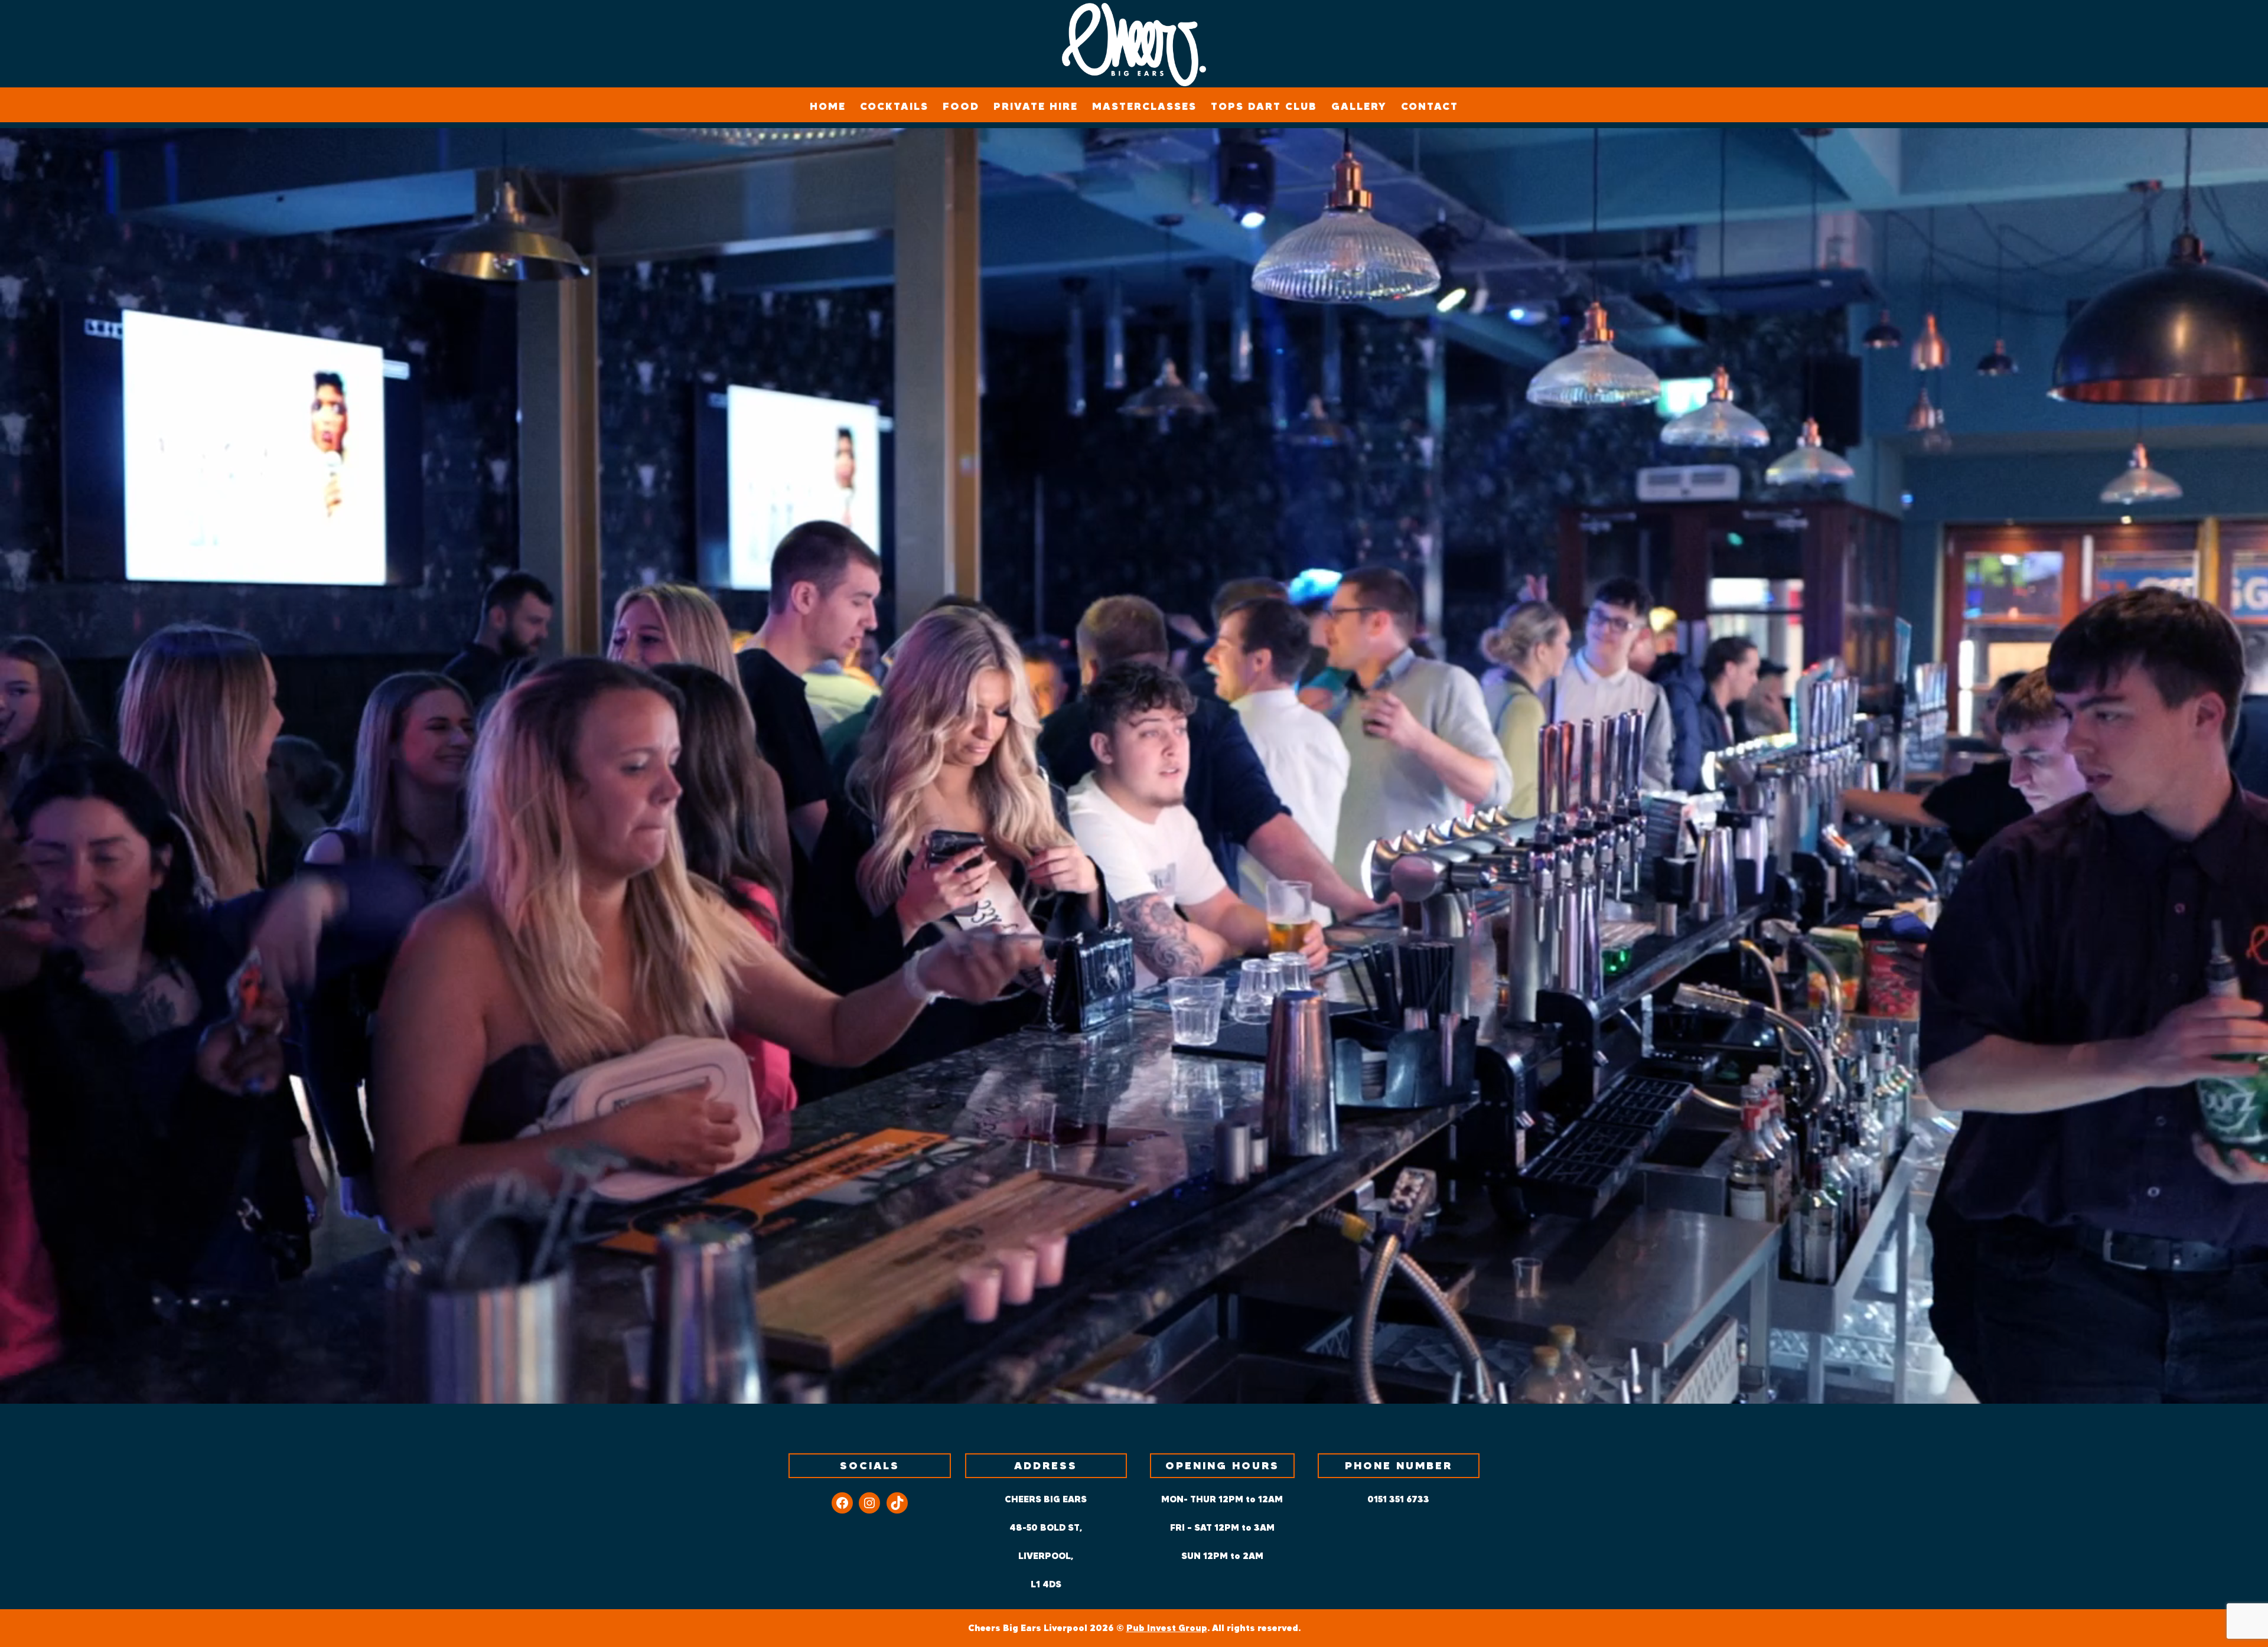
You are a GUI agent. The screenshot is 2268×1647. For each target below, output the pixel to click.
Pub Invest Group (1167, 1628)
